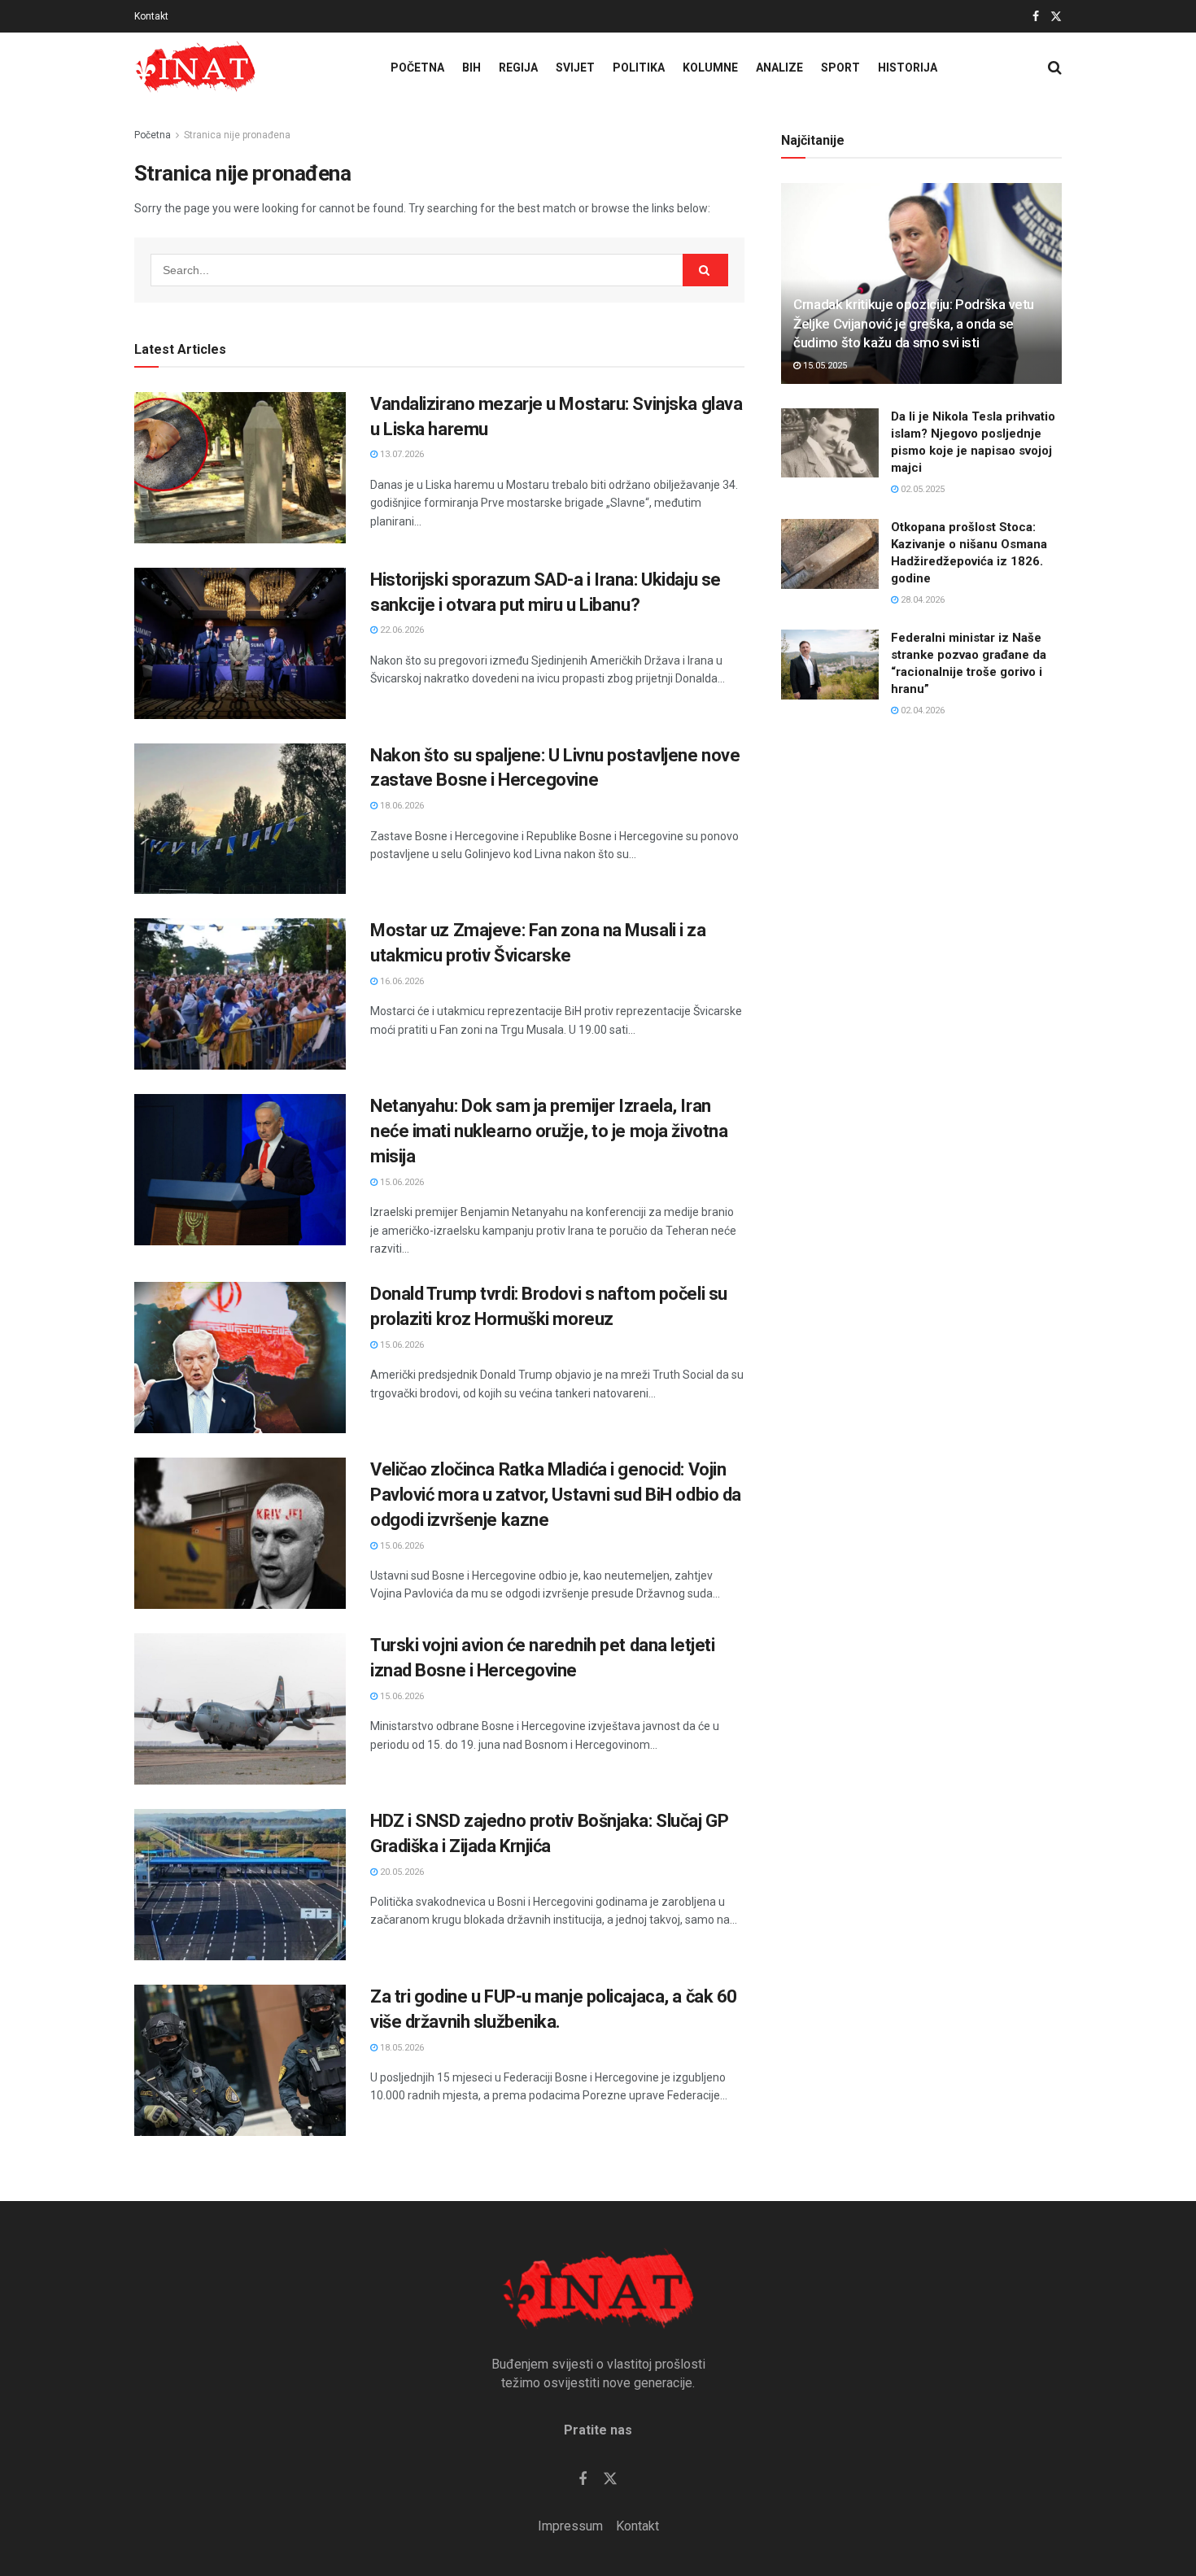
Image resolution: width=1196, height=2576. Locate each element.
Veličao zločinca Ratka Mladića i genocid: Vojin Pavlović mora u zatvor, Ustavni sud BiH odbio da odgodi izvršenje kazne (556, 1495)
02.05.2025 (921, 489)
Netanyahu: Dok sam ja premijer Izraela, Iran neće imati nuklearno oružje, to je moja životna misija (549, 1131)
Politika (639, 68)
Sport (840, 68)
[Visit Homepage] (195, 68)
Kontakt (151, 16)
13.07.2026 (401, 454)
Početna (417, 68)
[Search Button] (1055, 68)
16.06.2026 (401, 981)
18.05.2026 (401, 2048)
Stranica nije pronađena (237, 135)
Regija (518, 68)
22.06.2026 (401, 630)
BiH (471, 68)
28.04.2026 (921, 600)
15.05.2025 (824, 366)
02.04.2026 (921, 710)
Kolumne (710, 68)
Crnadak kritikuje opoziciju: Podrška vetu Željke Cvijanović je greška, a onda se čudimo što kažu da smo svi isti (914, 324)
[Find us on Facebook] (1036, 17)
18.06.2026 (401, 806)
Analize (779, 68)
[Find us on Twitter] (1056, 17)
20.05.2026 (401, 1872)
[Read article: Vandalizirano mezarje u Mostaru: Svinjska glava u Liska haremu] (240, 468)
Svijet (575, 68)
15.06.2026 (401, 1182)
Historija (908, 68)
